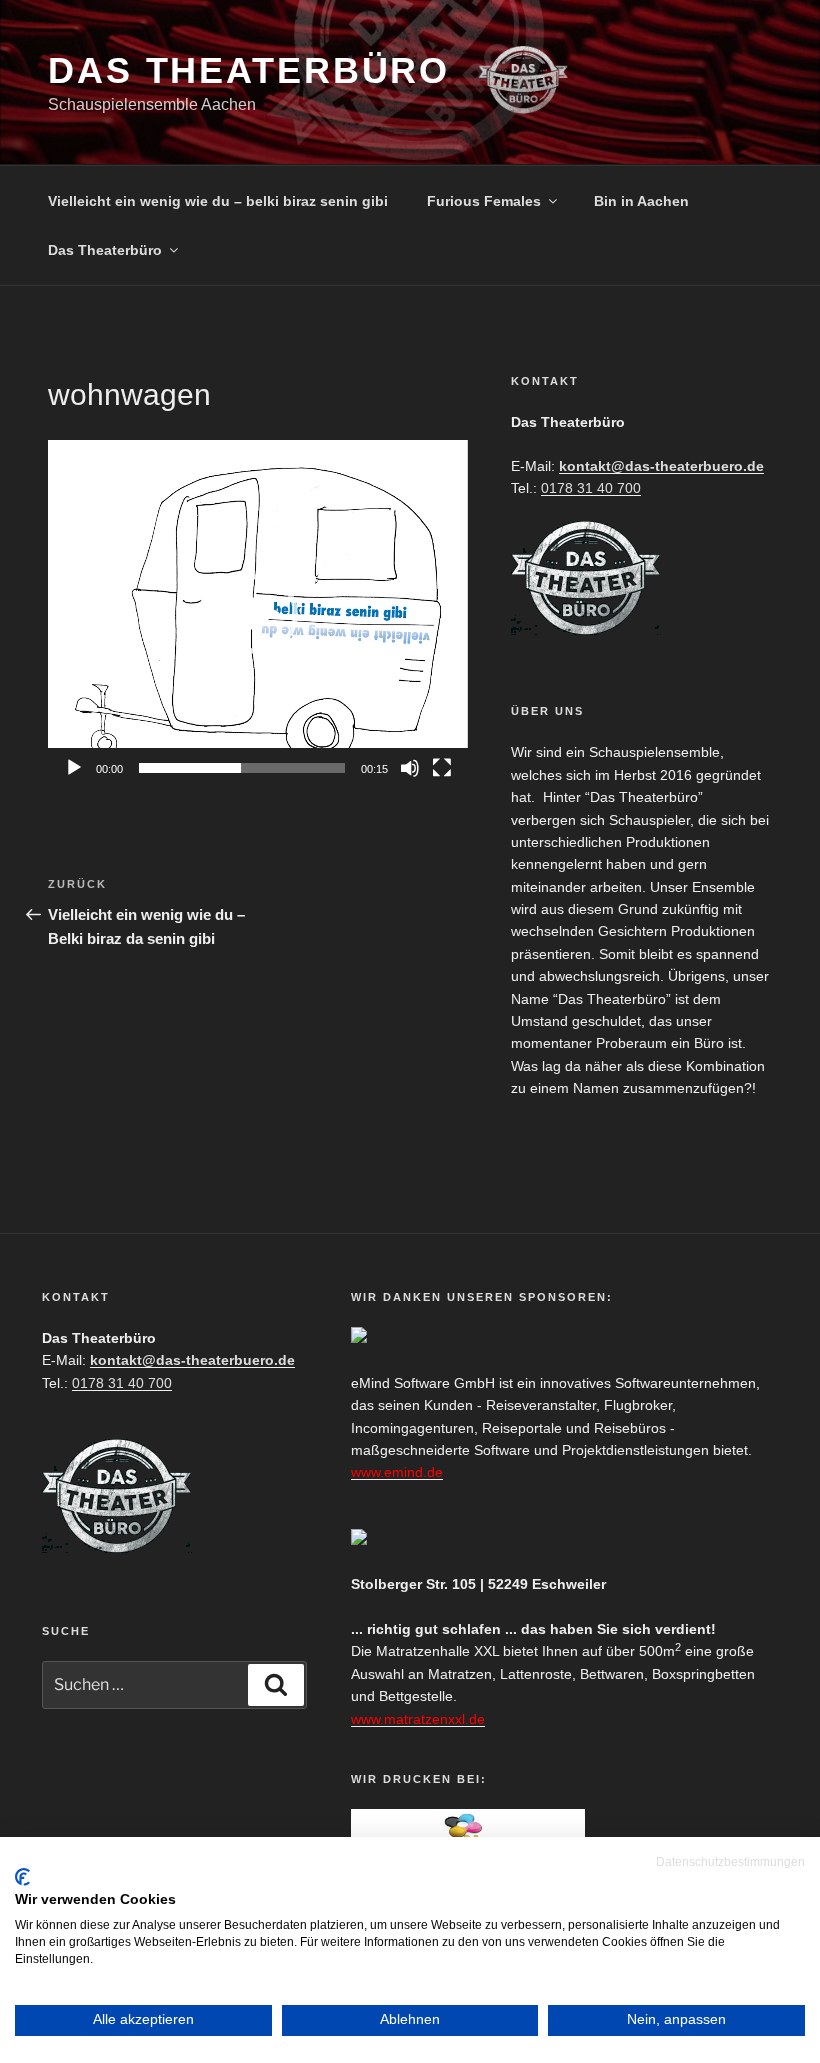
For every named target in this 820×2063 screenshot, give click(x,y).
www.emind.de (397, 1472)
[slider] (242, 768)
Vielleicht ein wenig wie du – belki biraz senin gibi (218, 201)
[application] (258, 614)
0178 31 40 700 (591, 488)
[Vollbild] (442, 768)
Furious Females (484, 201)
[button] (258, 614)
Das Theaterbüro (249, 70)
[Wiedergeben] (74, 768)
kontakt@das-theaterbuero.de (661, 466)
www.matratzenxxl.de (418, 1719)
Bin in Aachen (641, 201)
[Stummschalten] (410, 768)
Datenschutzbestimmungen (730, 1862)
